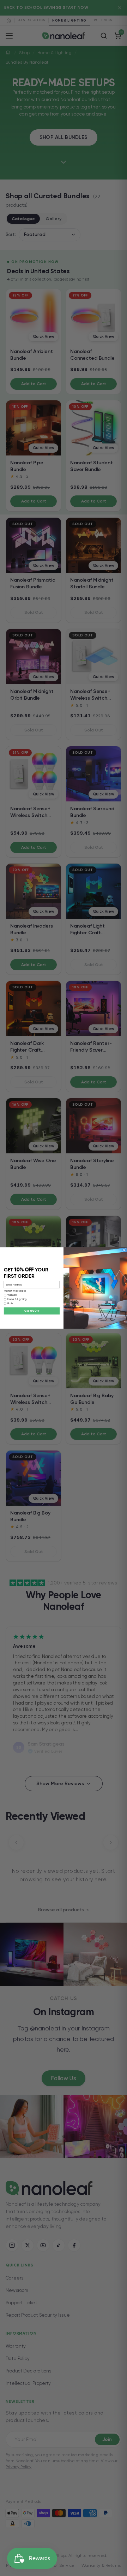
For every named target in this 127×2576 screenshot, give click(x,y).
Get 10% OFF (32, 1311)
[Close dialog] (124, 1250)
